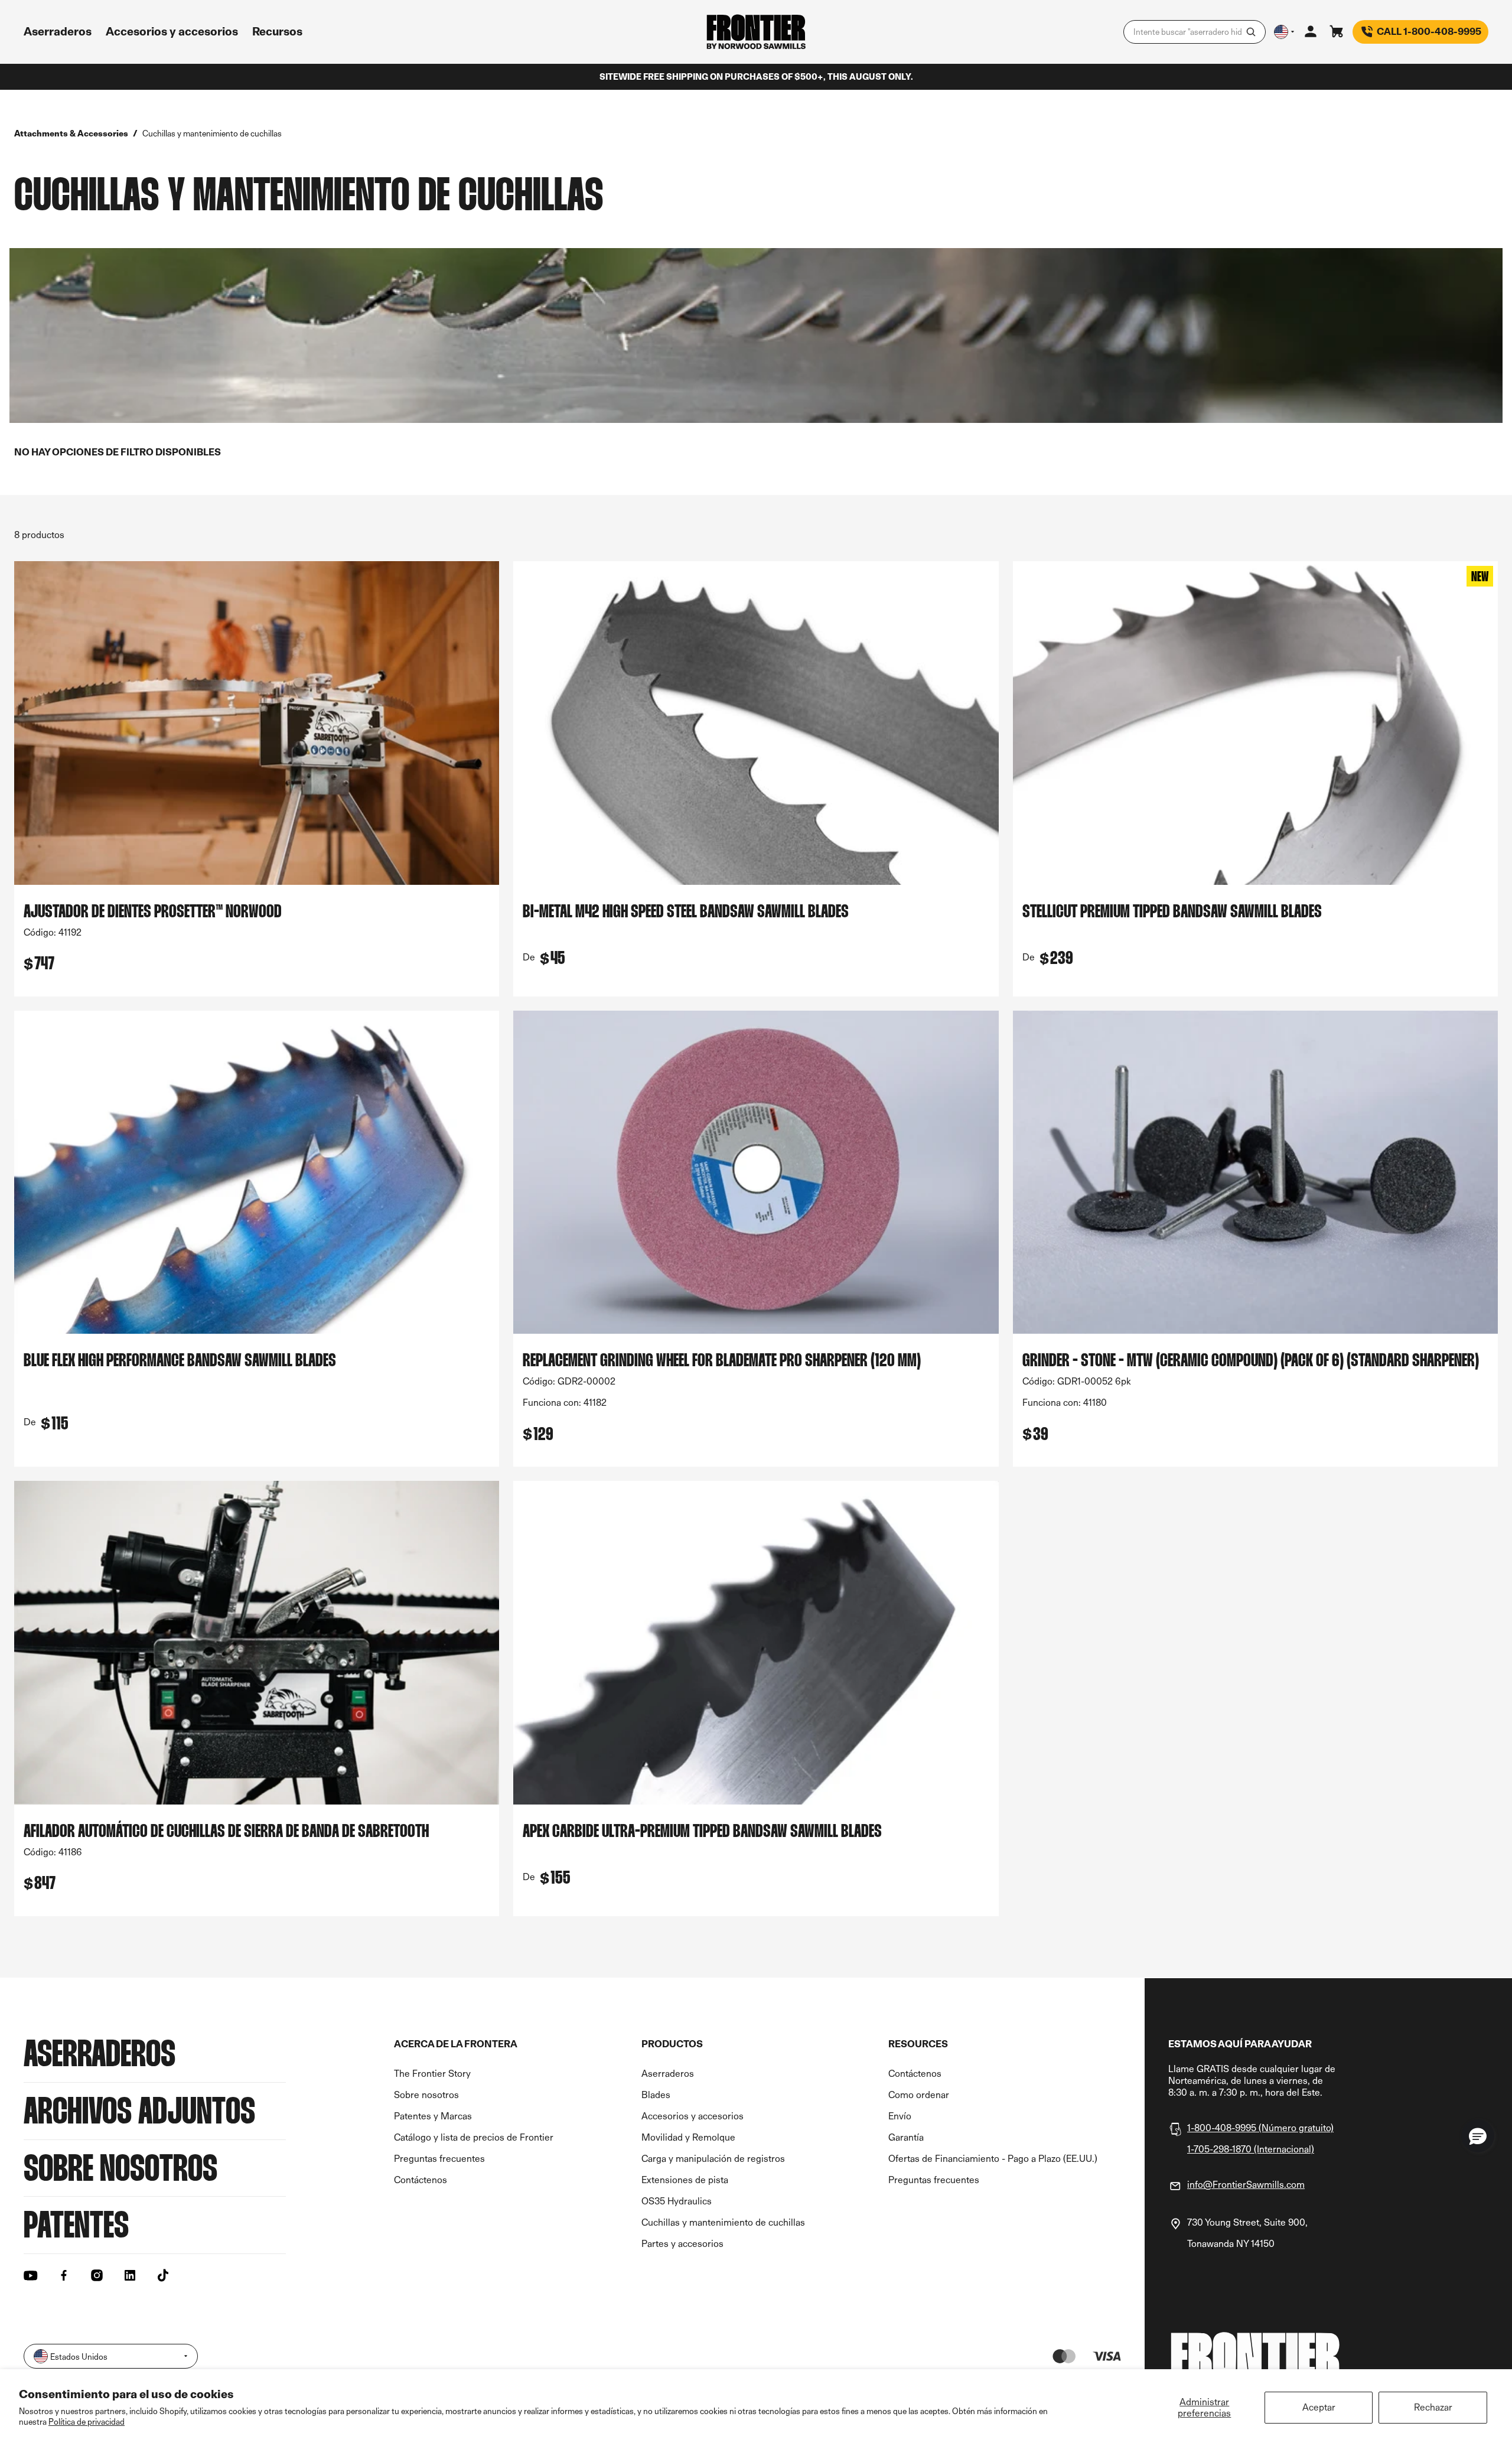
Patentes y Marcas (433, 2116)
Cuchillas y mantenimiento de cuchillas (723, 2222)
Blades (656, 2095)
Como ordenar (919, 2095)
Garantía (906, 2137)
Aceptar (1319, 2407)
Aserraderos (668, 2074)
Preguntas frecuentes (439, 2159)
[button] (1478, 2136)
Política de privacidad (87, 2421)
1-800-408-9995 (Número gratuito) (1260, 2128)
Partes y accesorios (682, 2244)
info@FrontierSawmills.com (1246, 2185)
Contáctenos (421, 2180)
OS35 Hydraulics (677, 2201)
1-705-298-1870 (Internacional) (1251, 2149)
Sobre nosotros (426, 2095)
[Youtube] (31, 2275)
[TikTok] (163, 2275)
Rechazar (1433, 2407)
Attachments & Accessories (71, 133)
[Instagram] (97, 2275)
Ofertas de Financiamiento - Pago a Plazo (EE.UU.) (993, 2159)
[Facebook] (64, 2275)
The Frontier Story (432, 2074)
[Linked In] (130, 2275)
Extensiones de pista (685, 2180)
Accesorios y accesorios (693, 2116)
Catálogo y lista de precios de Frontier (474, 2137)
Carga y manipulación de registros (713, 2159)
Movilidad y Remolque (688, 2137)
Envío (900, 2116)
